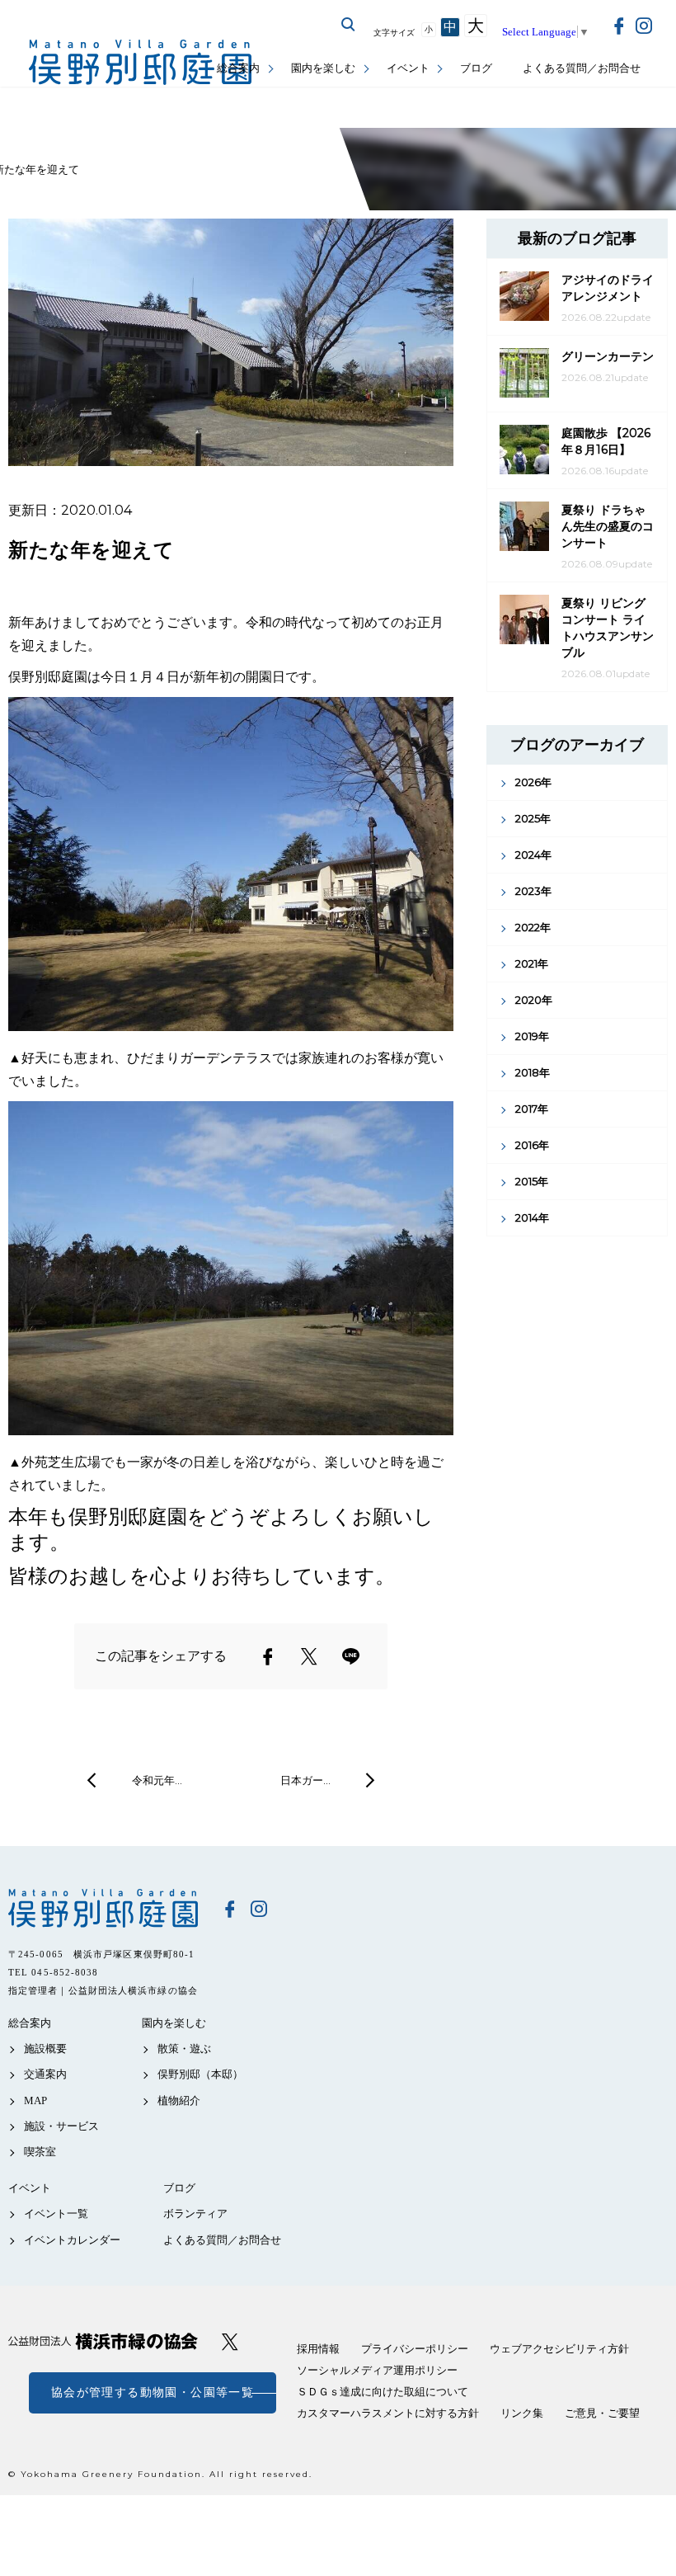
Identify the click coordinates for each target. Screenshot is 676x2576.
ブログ (476, 68)
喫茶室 (40, 2152)
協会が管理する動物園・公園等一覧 (153, 2392)
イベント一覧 (56, 2213)
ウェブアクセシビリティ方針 (559, 2349)
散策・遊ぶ (184, 2049)
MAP (35, 2100)
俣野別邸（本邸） (200, 2074)
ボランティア (195, 2213)
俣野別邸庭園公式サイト (140, 62)
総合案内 (238, 68)
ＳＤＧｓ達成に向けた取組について (383, 2392)
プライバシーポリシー (415, 2349)
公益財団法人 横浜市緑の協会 (103, 2341)
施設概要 (45, 2049)
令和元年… (157, 1780)
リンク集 (522, 2413)
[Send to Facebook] (268, 1656)
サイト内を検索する (349, 25)
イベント (408, 68)
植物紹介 (179, 2100)
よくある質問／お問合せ (582, 68)
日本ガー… (305, 1780)
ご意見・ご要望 (602, 2413)
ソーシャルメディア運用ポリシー (377, 2370)
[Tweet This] (309, 1656)
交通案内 (45, 2074)
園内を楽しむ (323, 68)
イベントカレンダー (72, 2240)
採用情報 (318, 2349)
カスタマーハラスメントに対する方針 (388, 2413)
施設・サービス (61, 2126)
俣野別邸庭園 (103, 1908)
